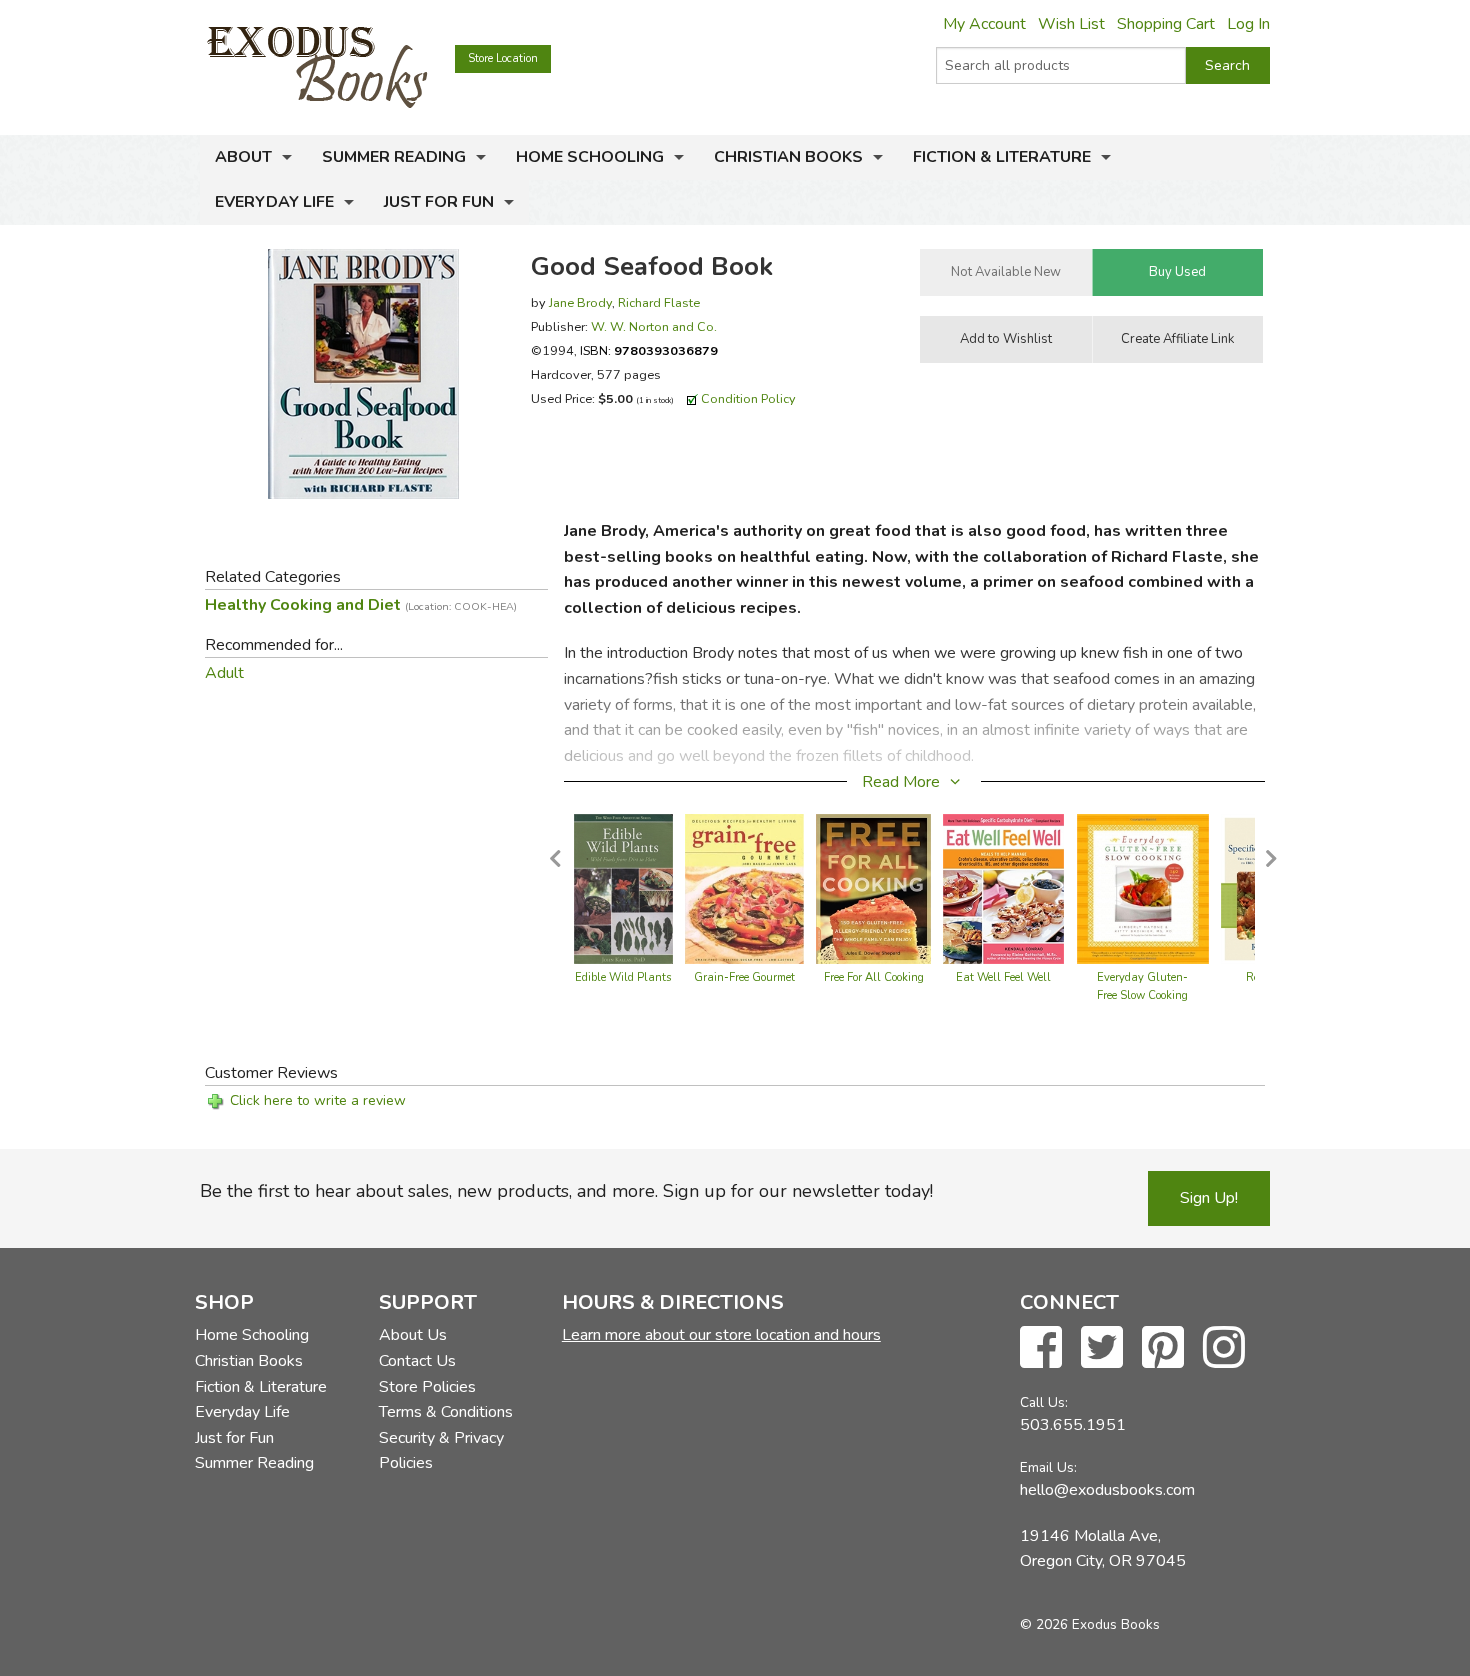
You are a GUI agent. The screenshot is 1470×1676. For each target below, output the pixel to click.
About (243, 157)
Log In (1248, 24)
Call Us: (1044, 1402)
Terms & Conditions (446, 1412)
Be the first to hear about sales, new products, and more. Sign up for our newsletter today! (566, 1191)
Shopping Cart (1166, 24)
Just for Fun (439, 202)
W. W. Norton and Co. (654, 326)
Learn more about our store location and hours (721, 1335)
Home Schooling (590, 157)
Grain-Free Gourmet (744, 977)
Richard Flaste (659, 302)
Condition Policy (748, 398)
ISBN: (649, 350)
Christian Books (788, 157)
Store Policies (427, 1387)
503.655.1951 (1073, 1425)
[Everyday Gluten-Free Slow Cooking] (1143, 888)
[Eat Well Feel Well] (1003, 888)
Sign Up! (1209, 1198)
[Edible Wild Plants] (623, 888)
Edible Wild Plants (623, 977)
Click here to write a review (318, 1100)
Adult (224, 673)
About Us (413, 1335)
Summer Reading (394, 157)
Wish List (1071, 24)
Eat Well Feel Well (1003, 977)
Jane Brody (580, 302)
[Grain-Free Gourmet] (744, 888)
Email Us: (1048, 1467)
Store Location (503, 58)
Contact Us (417, 1361)
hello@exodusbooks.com (1107, 1490)
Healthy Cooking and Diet (361, 605)
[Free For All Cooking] (873, 888)
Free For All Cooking (874, 977)
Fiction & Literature (1002, 157)
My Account (984, 24)
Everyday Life (274, 202)
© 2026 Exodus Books (1090, 1624)
